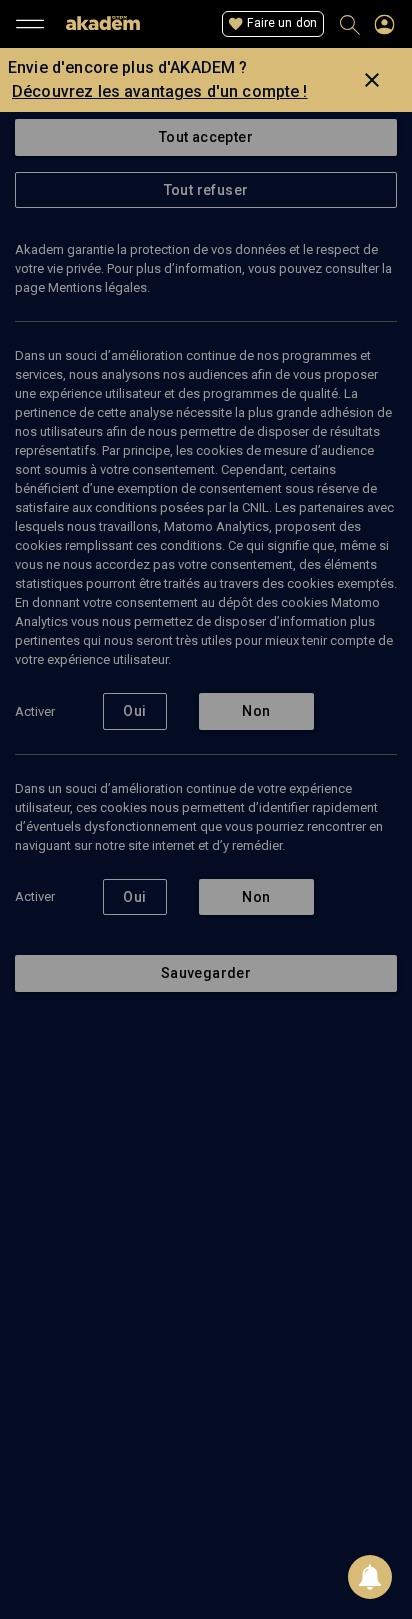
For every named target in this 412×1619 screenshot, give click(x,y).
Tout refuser (206, 190)
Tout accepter (206, 137)
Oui (134, 711)
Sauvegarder (206, 973)
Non (256, 711)
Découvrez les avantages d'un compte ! (160, 91)
